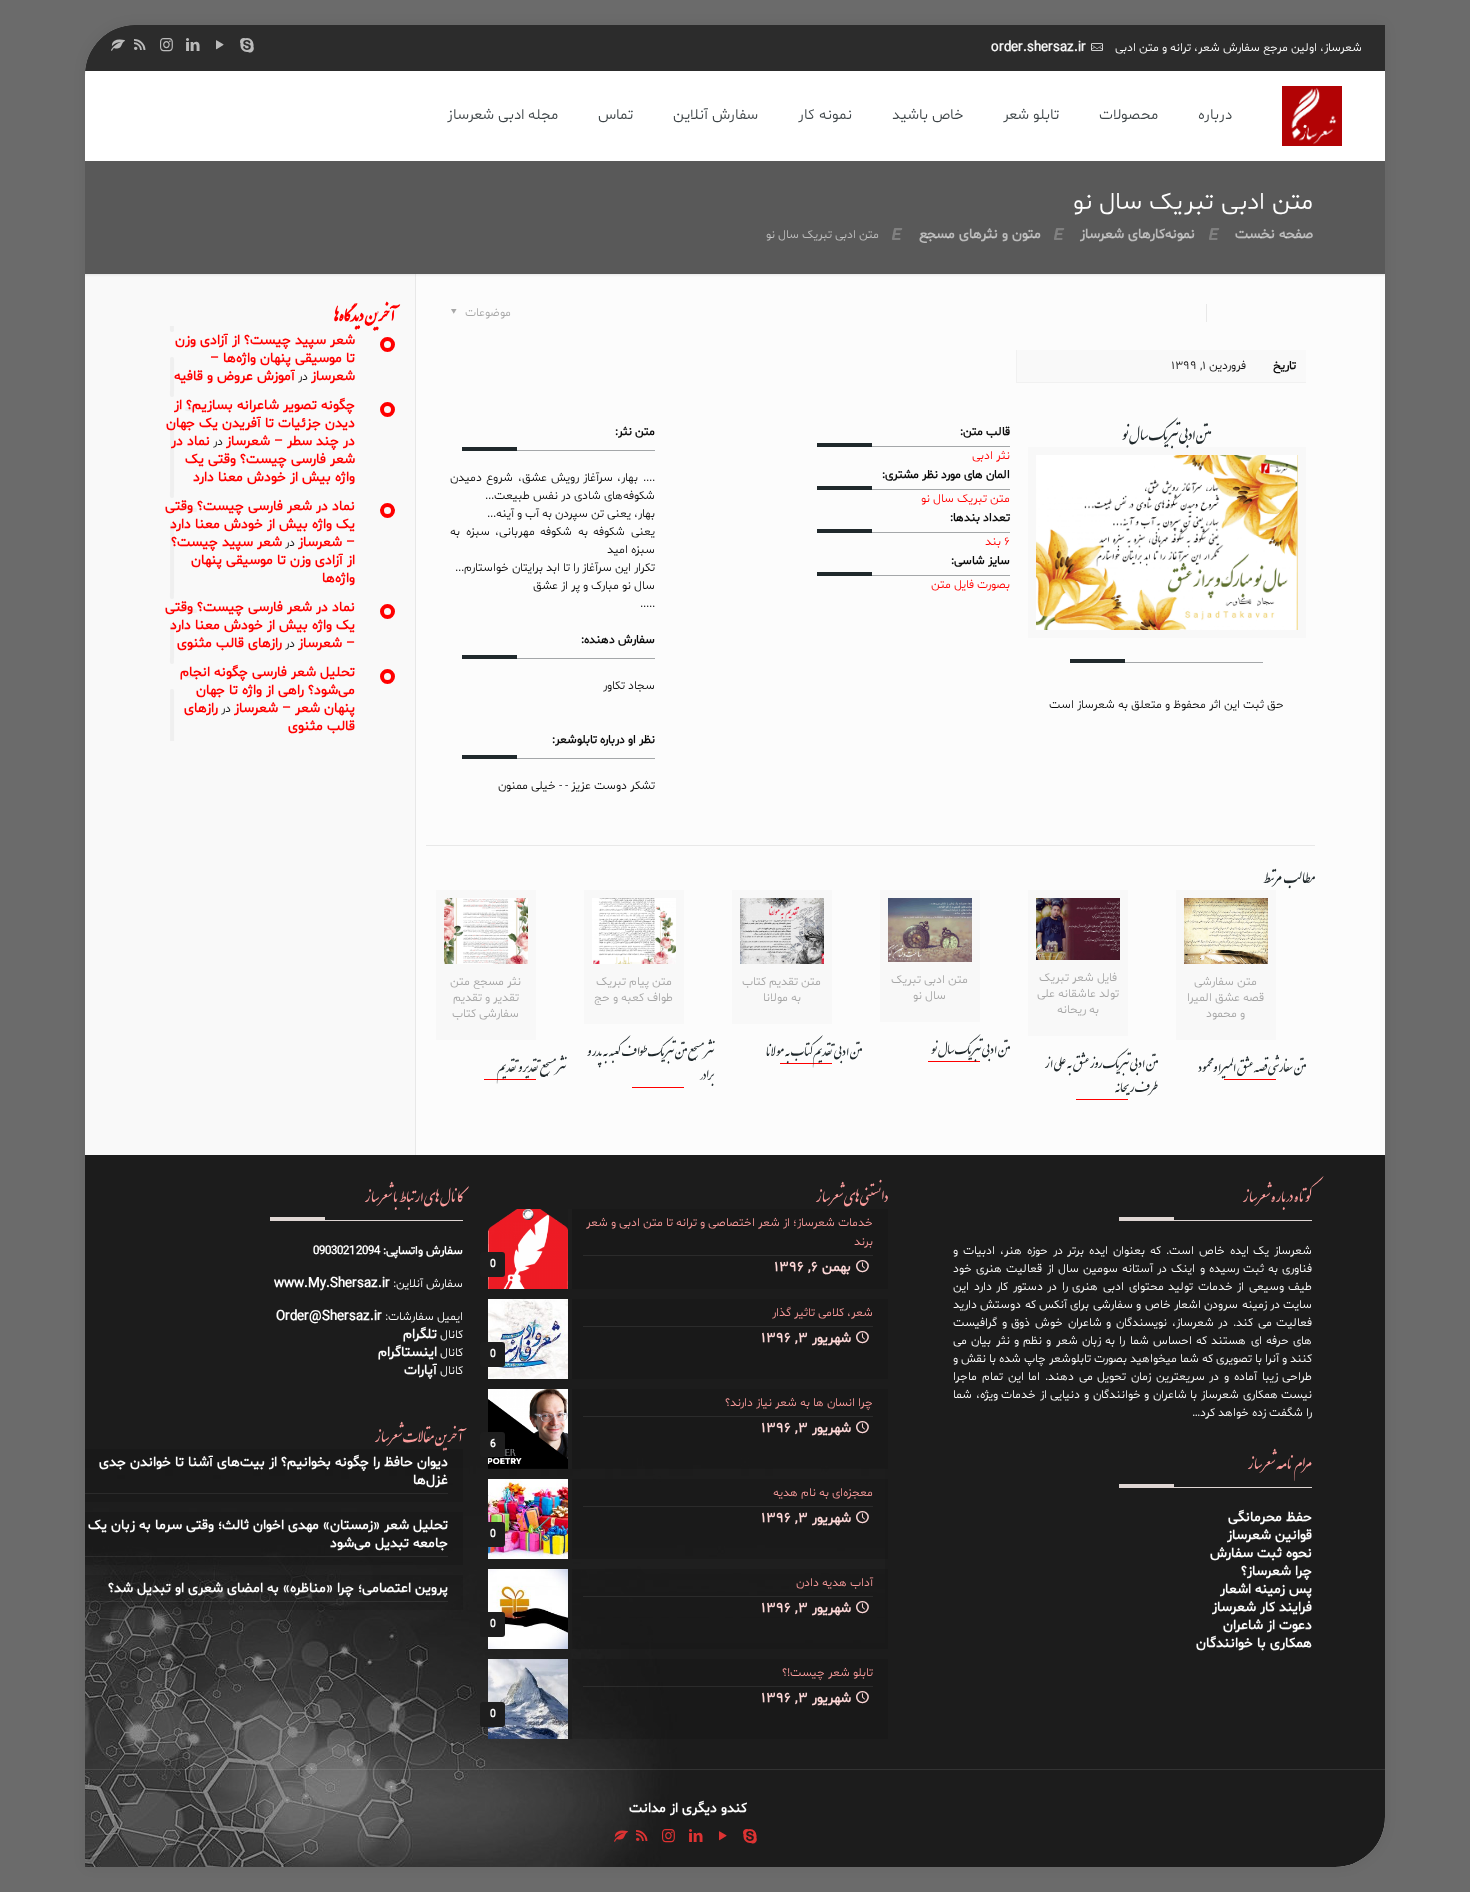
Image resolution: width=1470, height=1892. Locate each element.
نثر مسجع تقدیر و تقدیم (531, 1067)
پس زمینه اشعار (1266, 1589)
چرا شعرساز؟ (1276, 1571)
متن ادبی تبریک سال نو (970, 1049)
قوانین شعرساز (1269, 1535)
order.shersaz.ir (1038, 47)
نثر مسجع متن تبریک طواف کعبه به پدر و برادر (650, 1063)
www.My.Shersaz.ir (332, 1283)
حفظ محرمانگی (1270, 1517)
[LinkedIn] (193, 46)
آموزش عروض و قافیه (234, 376)
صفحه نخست (1274, 234)
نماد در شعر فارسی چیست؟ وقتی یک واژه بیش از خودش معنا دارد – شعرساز (260, 524)
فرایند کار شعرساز (1262, 1607)
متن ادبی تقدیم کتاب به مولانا (814, 1051)
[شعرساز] (1312, 116)
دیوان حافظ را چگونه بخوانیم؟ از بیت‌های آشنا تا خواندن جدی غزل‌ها (273, 1472)
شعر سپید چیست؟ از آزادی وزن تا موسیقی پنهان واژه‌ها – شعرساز (265, 358)
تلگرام (420, 1334)
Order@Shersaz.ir (329, 1316)
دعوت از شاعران (1267, 1625)
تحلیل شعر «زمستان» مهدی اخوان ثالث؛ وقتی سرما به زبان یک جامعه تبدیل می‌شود (268, 1535)
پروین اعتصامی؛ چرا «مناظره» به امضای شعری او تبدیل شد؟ (278, 1589)
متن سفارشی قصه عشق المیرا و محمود (1252, 1067)
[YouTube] (220, 46)
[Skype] (247, 46)
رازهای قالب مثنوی (229, 643)
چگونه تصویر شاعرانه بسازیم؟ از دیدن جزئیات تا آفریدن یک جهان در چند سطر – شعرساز (260, 423)
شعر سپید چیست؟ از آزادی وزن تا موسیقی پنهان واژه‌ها (263, 560)
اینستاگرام (407, 1352)
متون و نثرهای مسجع (980, 234)
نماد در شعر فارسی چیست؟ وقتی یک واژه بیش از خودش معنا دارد (263, 459)
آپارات (420, 1370)
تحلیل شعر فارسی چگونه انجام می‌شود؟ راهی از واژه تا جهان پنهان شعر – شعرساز (267, 690)
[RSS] (139, 46)
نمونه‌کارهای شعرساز (1137, 234)
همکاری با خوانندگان (1254, 1643)
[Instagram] (166, 46)
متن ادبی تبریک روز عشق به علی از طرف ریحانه (1101, 1075)
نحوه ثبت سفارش (1261, 1553)
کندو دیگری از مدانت (688, 1808)
